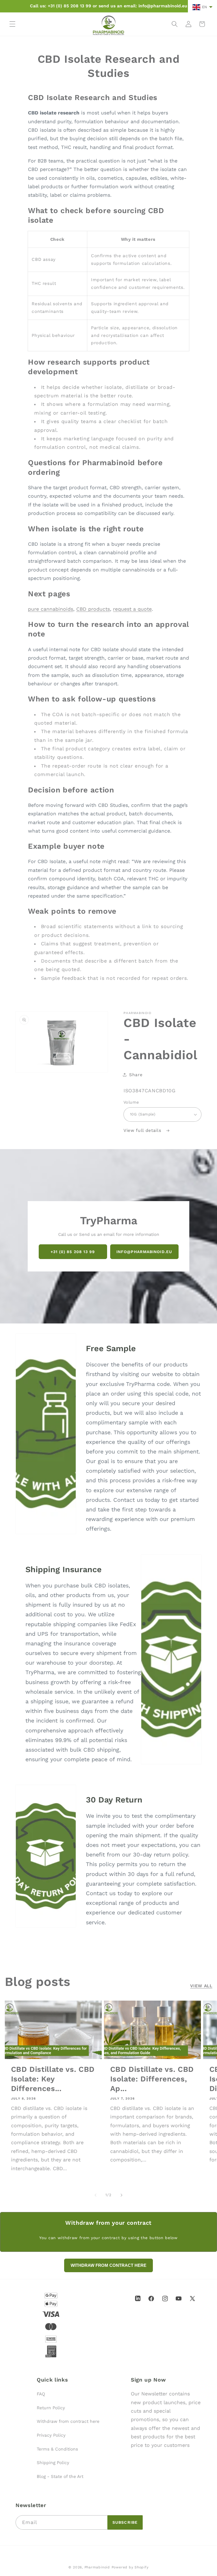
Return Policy (51, 2408)
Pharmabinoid (97, 2567)
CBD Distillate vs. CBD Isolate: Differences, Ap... (152, 2079)
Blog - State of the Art (60, 2477)
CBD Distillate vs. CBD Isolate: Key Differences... (53, 2079)
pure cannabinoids (51, 609)
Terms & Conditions (57, 2449)
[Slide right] (121, 2195)
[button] (12, 24)
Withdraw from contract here (68, 2421)
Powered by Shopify (130, 2567)
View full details (143, 1130)
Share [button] (136, 1075)
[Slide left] (96, 2195)
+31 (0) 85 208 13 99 (73, 1251)
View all (201, 1986)
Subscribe (125, 2522)
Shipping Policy (53, 2463)
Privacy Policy (51, 2435)
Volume (131, 1102)
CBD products (93, 609)
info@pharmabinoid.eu (144, 1251)
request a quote (132, 609)
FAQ (41, 2394)
